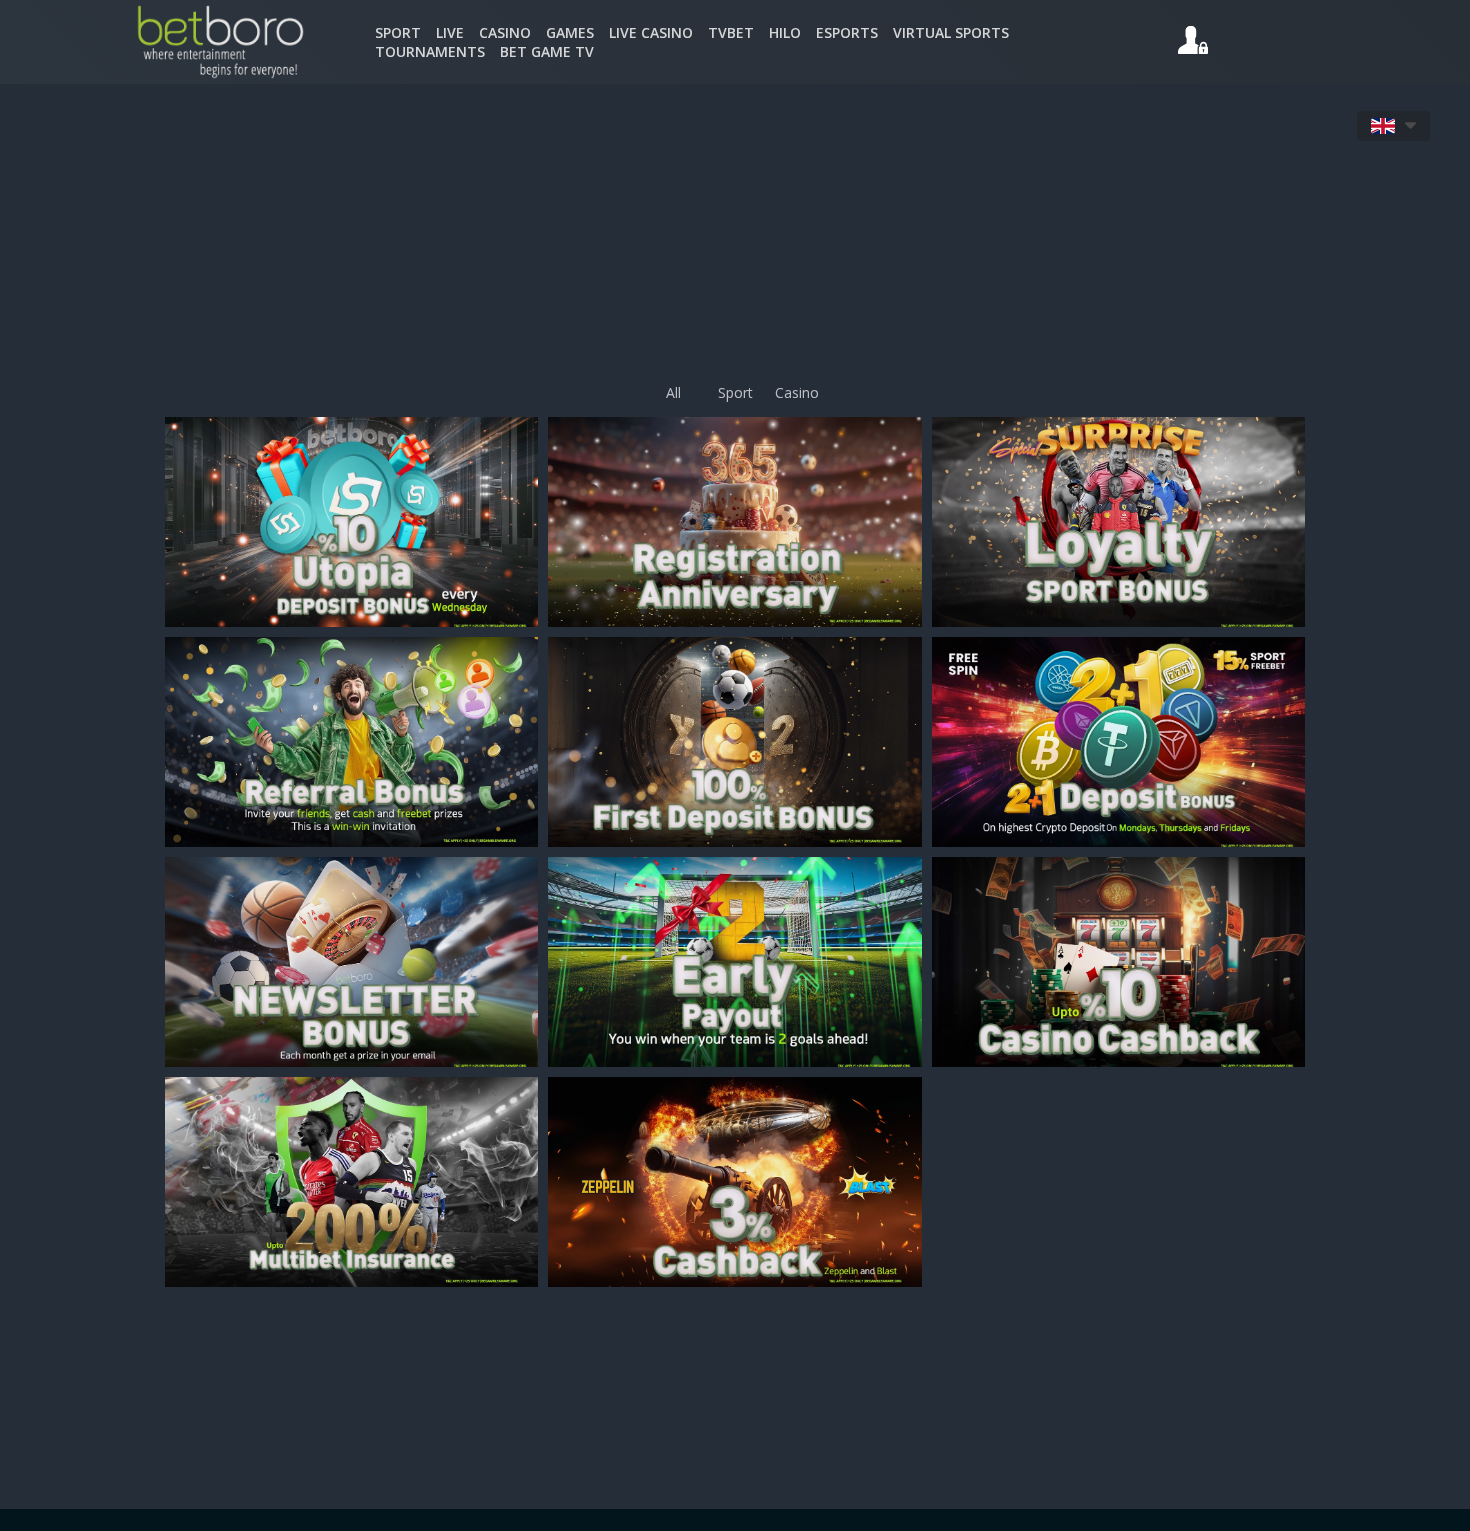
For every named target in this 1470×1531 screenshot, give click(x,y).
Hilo (785, 32)
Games (570, 32)
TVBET (731, 32)
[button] (1393, 126)
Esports (847, 32)
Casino (505, 32)
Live (450, 32)
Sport (398, 32)
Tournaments (430, 51)
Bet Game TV (547, 51)
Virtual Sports (951, 32)
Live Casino (651, 32)
